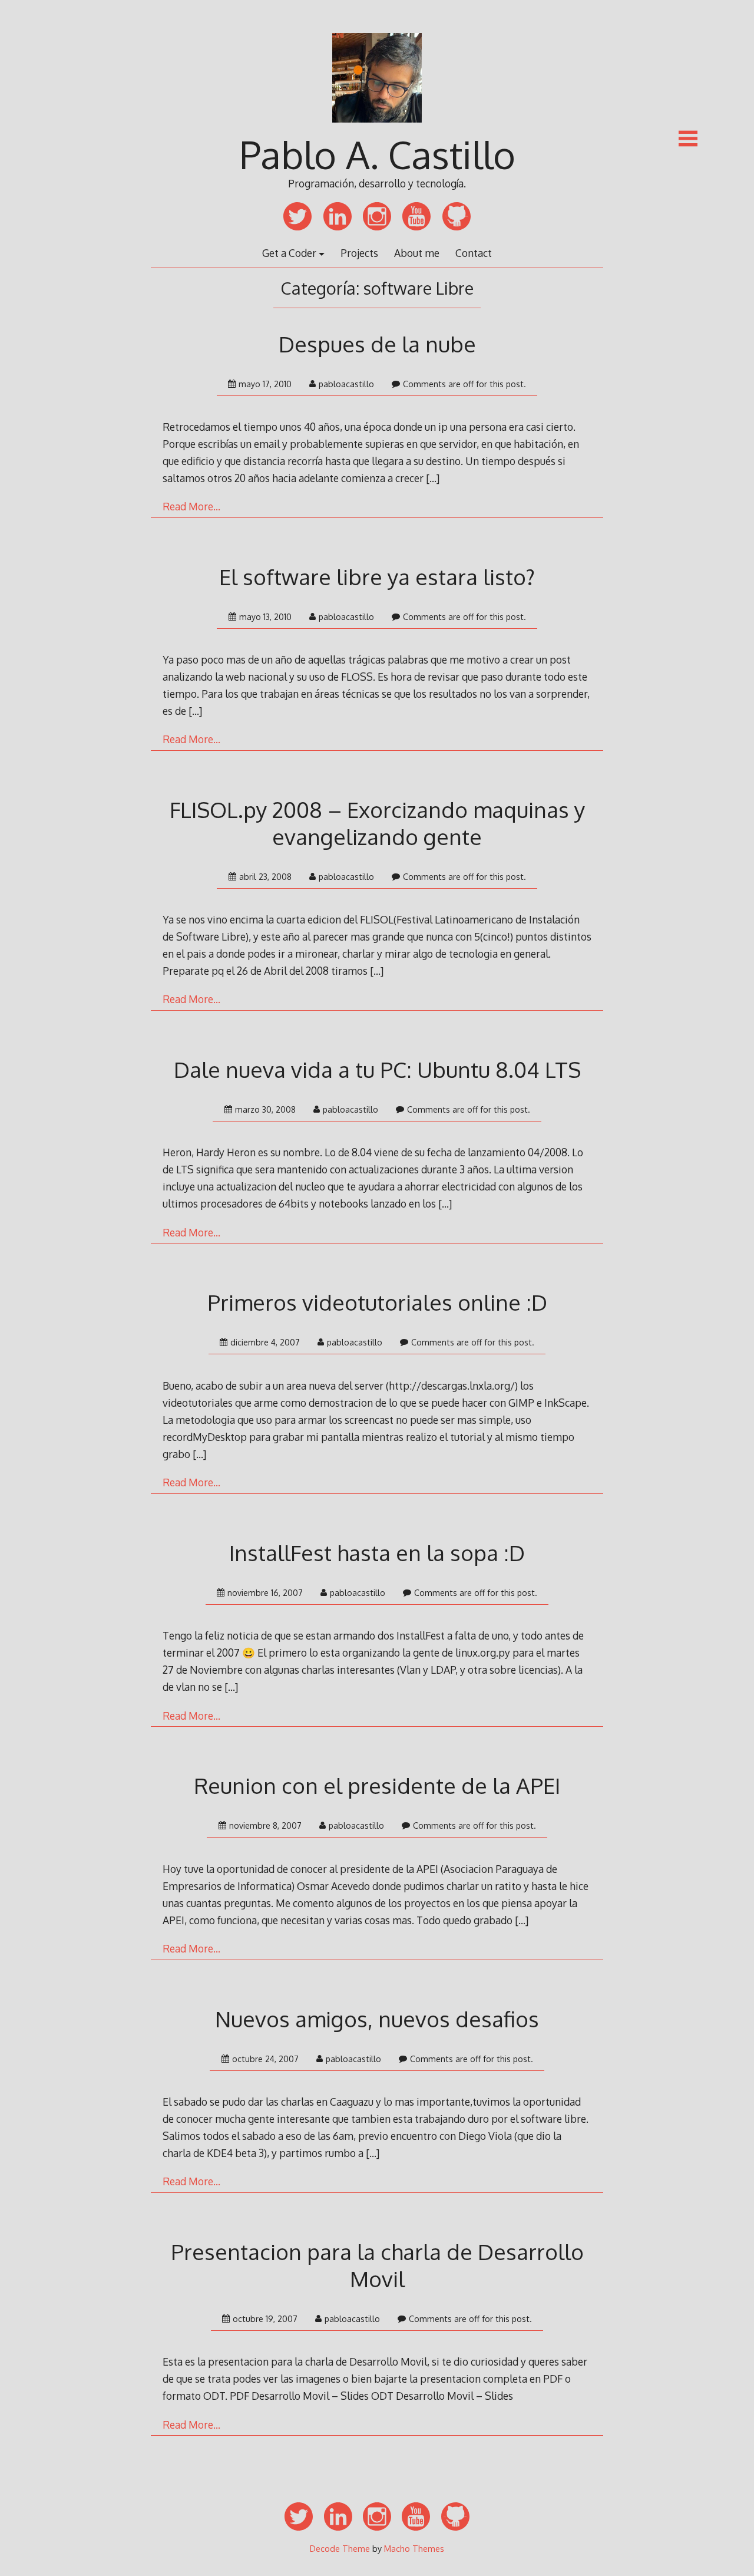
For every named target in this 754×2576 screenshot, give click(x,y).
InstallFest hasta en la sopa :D (377, 1553)
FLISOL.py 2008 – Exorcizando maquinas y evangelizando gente (377, 823)
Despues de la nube (377, 344)
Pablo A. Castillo (377, 154)
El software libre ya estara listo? (377, 577)
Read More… (191, 506)
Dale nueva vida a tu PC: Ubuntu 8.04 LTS (377, 1069)
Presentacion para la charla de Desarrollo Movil (377, 2265)
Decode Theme (340, 2548)
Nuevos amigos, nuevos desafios (377, 2019)
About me (417, 253)
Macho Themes (414, 2548)
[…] (433, 478)
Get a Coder (289, 253)
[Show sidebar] (688, 138)
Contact (474, 253)
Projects (359, 253)
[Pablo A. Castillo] (377, 128)
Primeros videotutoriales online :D (377, 1302)
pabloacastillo (346, 384)
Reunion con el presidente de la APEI (377, 1785)
